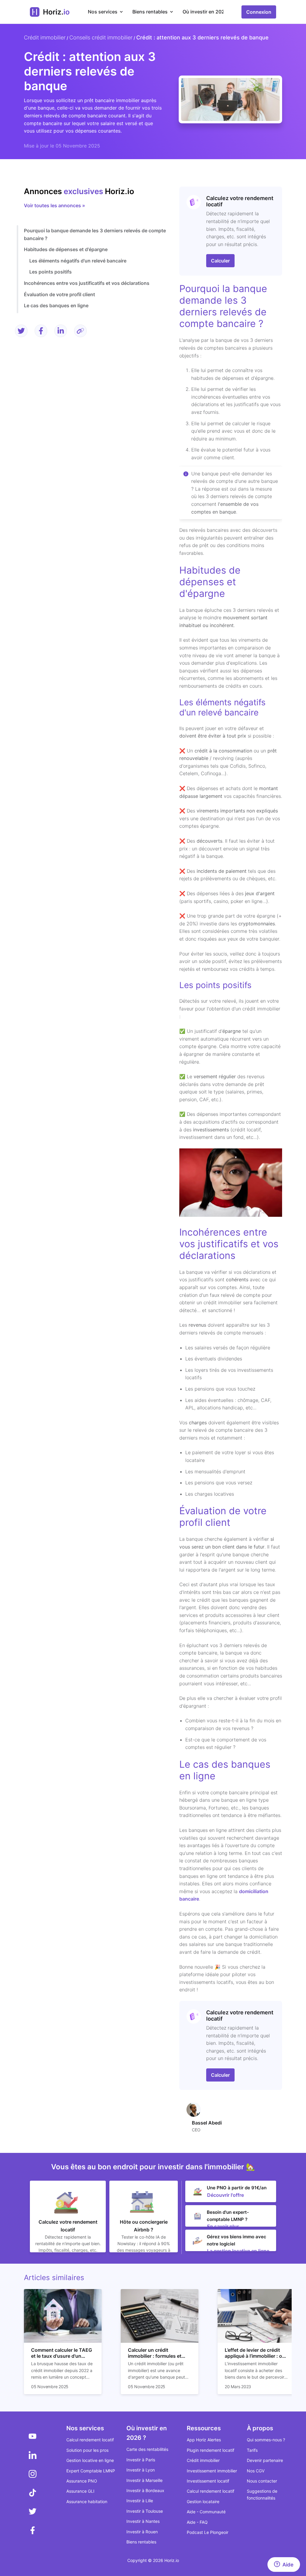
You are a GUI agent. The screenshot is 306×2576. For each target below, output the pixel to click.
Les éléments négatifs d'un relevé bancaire (78, 261)
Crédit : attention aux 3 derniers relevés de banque (202, 37)
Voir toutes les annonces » (55, 205)
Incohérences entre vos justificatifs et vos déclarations (87, 283)
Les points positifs (51, 272)
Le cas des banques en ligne (56, 305)
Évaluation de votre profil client (59, 294)
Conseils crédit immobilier (101, 37)
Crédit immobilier (45, 37)
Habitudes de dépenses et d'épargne (66, 249)
